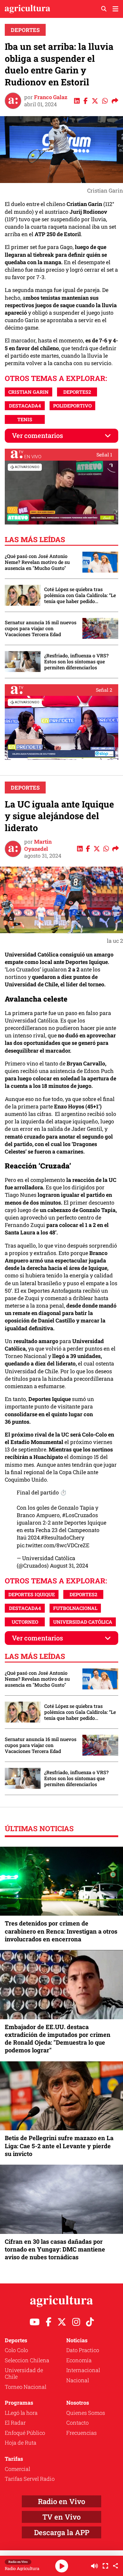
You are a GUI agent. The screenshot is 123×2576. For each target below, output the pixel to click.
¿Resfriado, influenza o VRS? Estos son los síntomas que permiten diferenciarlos (76, 662)
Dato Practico (83, 2350)
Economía (79, 2360)
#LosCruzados (80, 1515)
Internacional (83, 2370)
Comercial (17, 2469)
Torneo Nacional (26, 2387)
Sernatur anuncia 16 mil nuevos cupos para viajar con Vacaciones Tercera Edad (41, 628)
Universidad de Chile (24, 2373)
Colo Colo (16, 2350)
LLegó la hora (21, 2413)
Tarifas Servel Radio (30, 2479)
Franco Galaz (51, 97)
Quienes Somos (86, 2413)
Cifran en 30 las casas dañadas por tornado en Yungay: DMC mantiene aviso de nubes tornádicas (55, 2249)
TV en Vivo (61, 2517)
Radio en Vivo (61, 2501)
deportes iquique (32, 1594)
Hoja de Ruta (21, 2443)
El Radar (15, 2423)
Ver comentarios (37, 435)
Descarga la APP (62, 2532)
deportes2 (77, 392)
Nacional (78, 2380)
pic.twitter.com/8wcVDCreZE (53, 1545)
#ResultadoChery (63, 1537)
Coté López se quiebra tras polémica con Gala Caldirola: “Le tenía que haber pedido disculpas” (80, 595)
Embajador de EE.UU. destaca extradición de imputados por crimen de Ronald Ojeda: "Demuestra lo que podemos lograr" (58, 2038)
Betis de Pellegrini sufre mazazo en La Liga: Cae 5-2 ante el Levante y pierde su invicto (59, 2146)
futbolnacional (75, 1608)
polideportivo (72, 406)
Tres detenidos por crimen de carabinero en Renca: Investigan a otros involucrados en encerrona (61, 1931)
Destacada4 (25, 406)
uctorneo (25, 1622)
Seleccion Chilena (27, 2360)
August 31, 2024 (69, 1565)
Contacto (77, 2423)
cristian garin (29, 392)
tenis (25, 419)
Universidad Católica (83, 1622)
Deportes (25, 30)
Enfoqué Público (25, 2433)
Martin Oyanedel (38, 845)
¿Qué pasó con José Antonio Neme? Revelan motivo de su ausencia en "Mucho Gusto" (37, 562)
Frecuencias (82, 2433)
